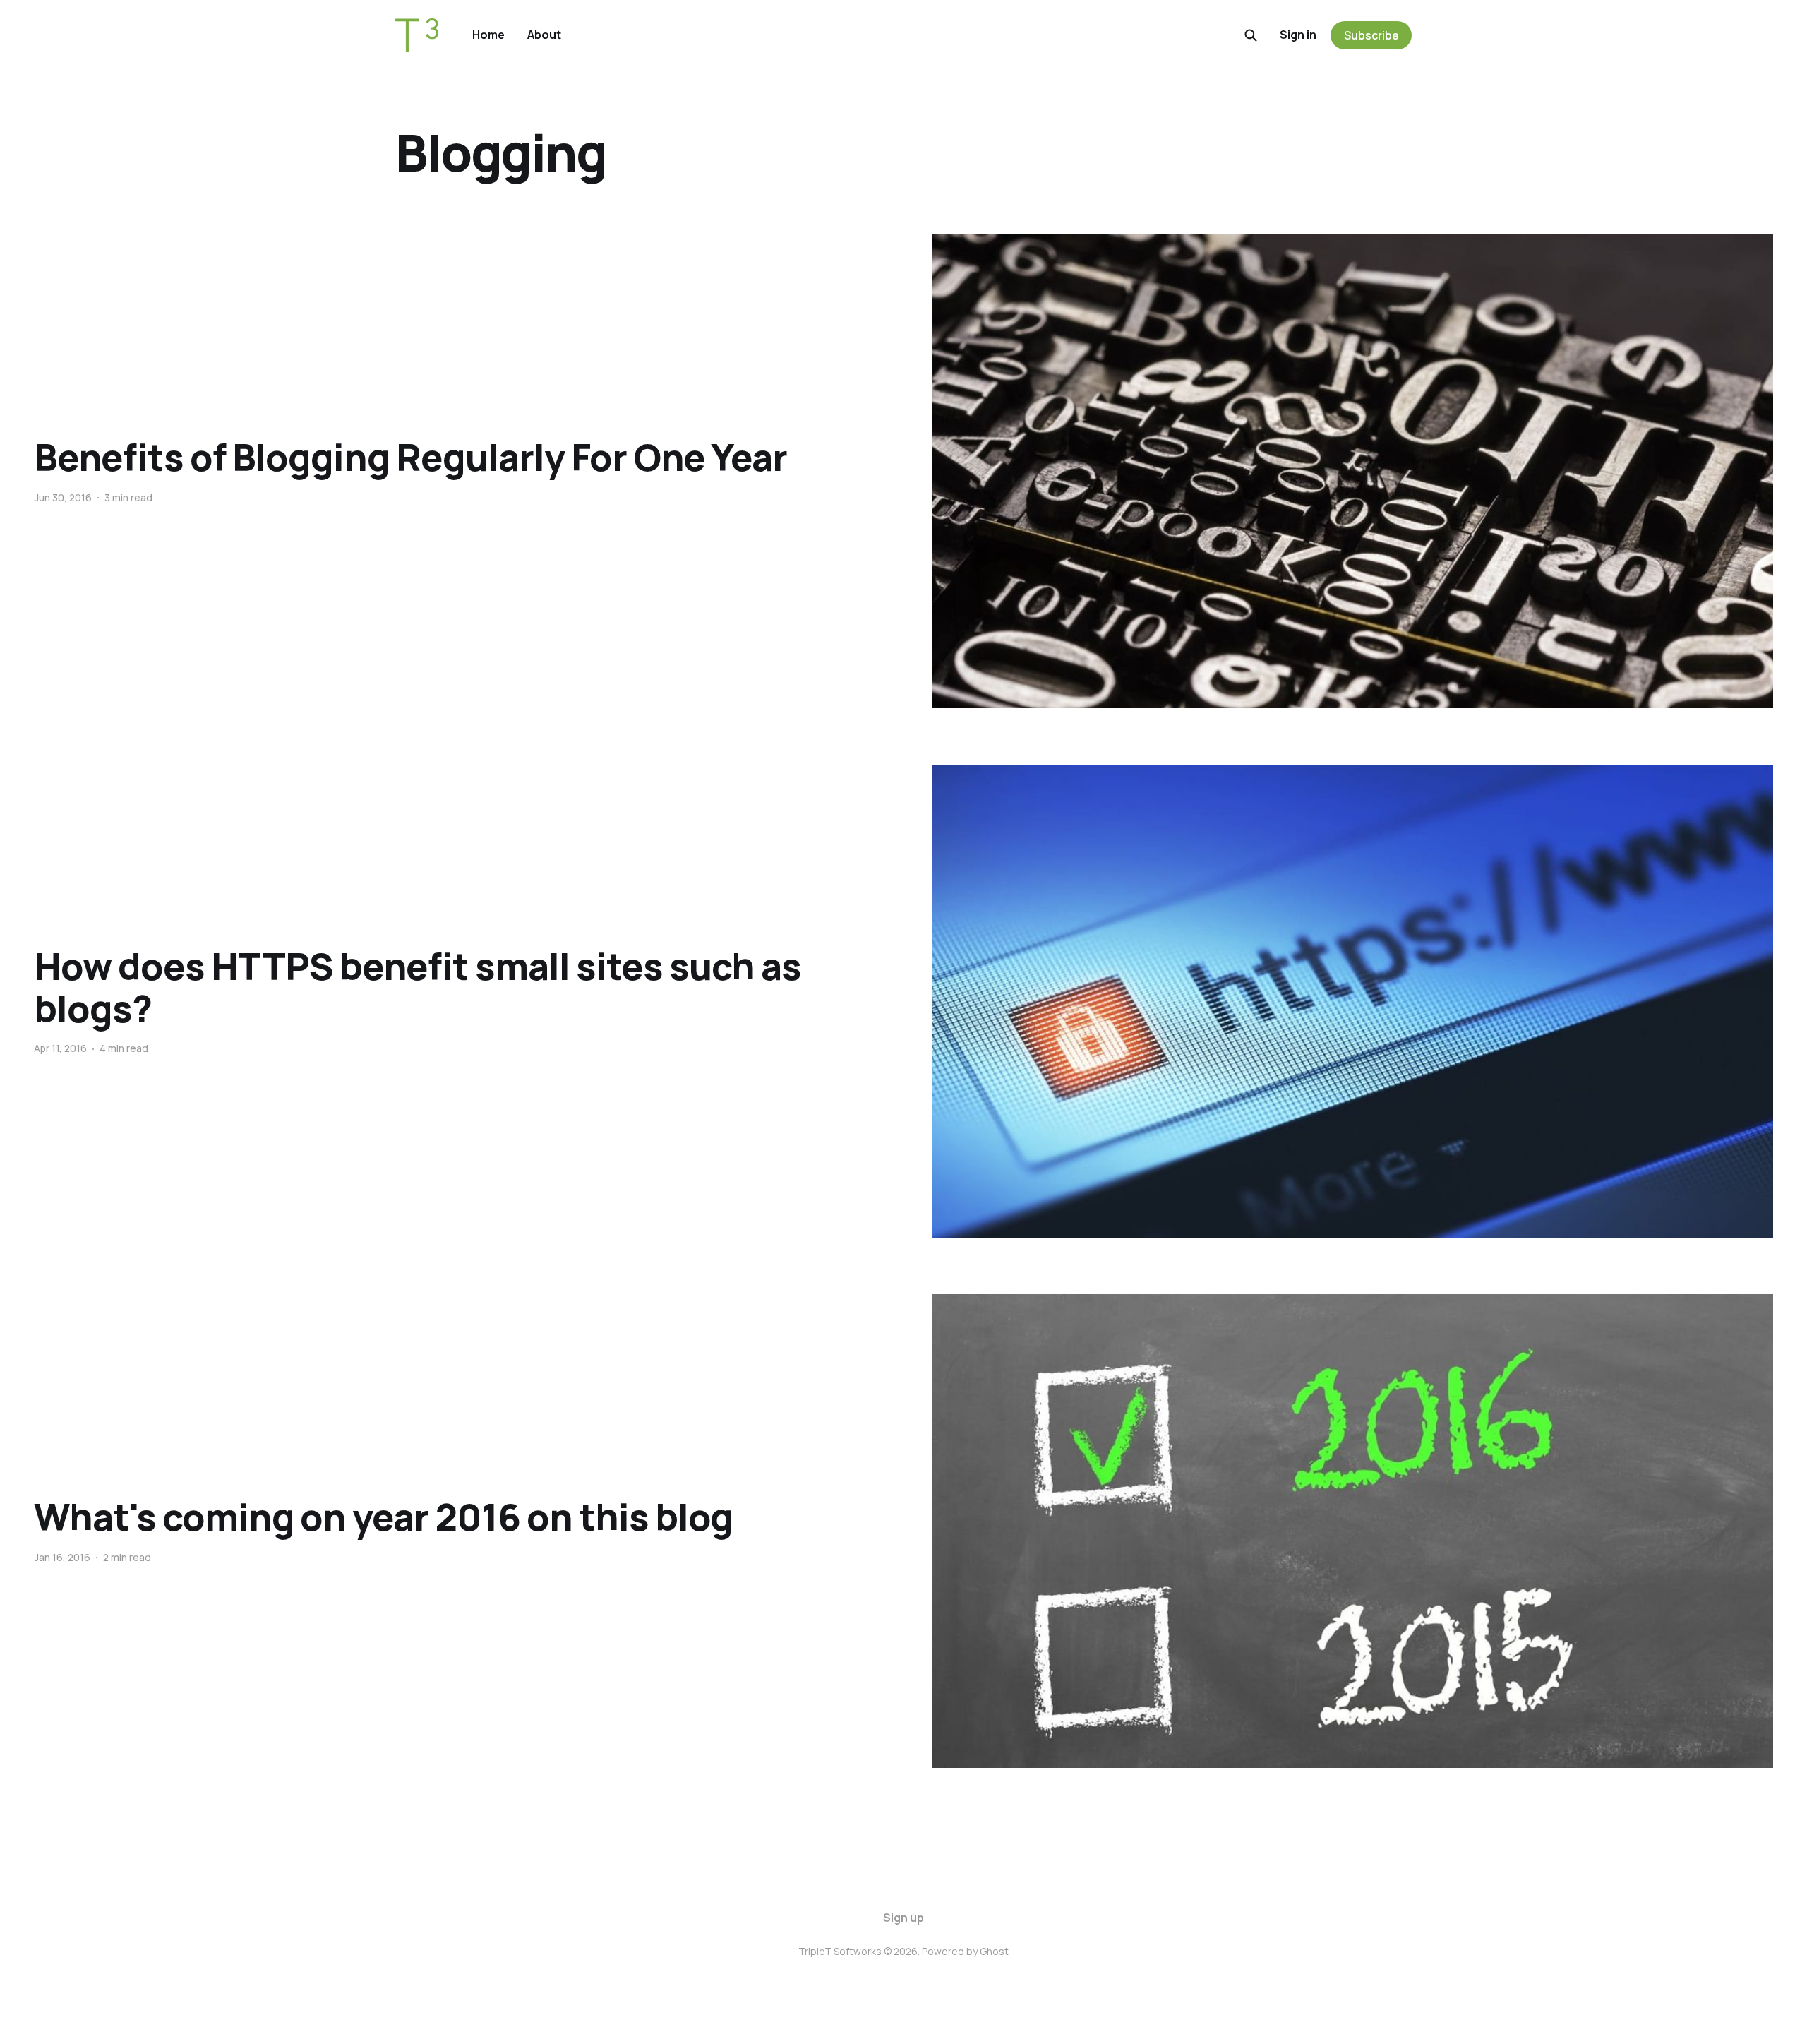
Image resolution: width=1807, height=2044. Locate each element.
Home (488, 35)
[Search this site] (1251, 35)
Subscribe (1371, 35)
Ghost (994, 1951)
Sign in (1298, 35)
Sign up (903, 1918)
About (544, 35)
